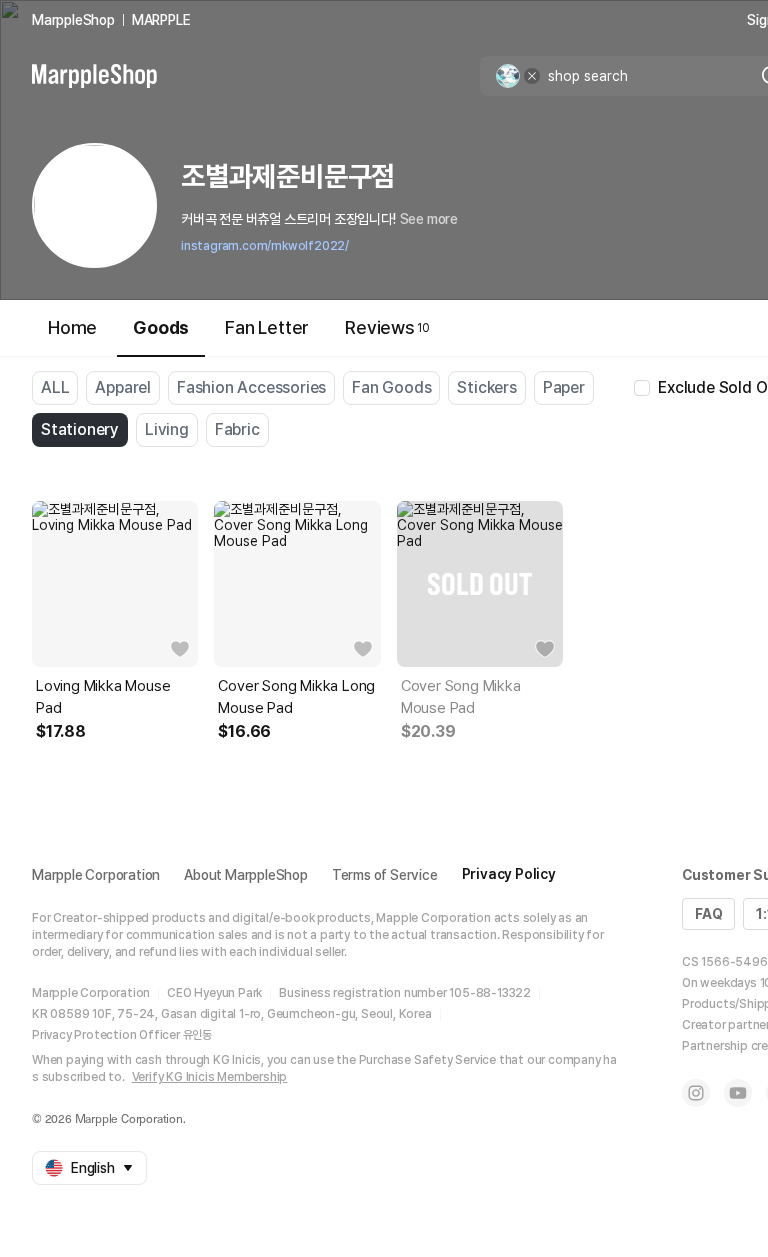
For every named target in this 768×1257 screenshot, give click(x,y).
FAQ (708, 914)
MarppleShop (73, 20)
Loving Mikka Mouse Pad (103, 697)
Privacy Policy (509, 874)
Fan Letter (267, 327)
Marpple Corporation (96, 875)
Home (72, 327)
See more (429, 219)
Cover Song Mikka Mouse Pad (461, 697)
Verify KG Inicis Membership (210, 1077)
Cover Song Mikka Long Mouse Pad (296, 697)
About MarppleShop (246, 875)
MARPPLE (161, 20)
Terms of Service (385, 875)
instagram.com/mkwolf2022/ (265, 246)
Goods (161, 327)
